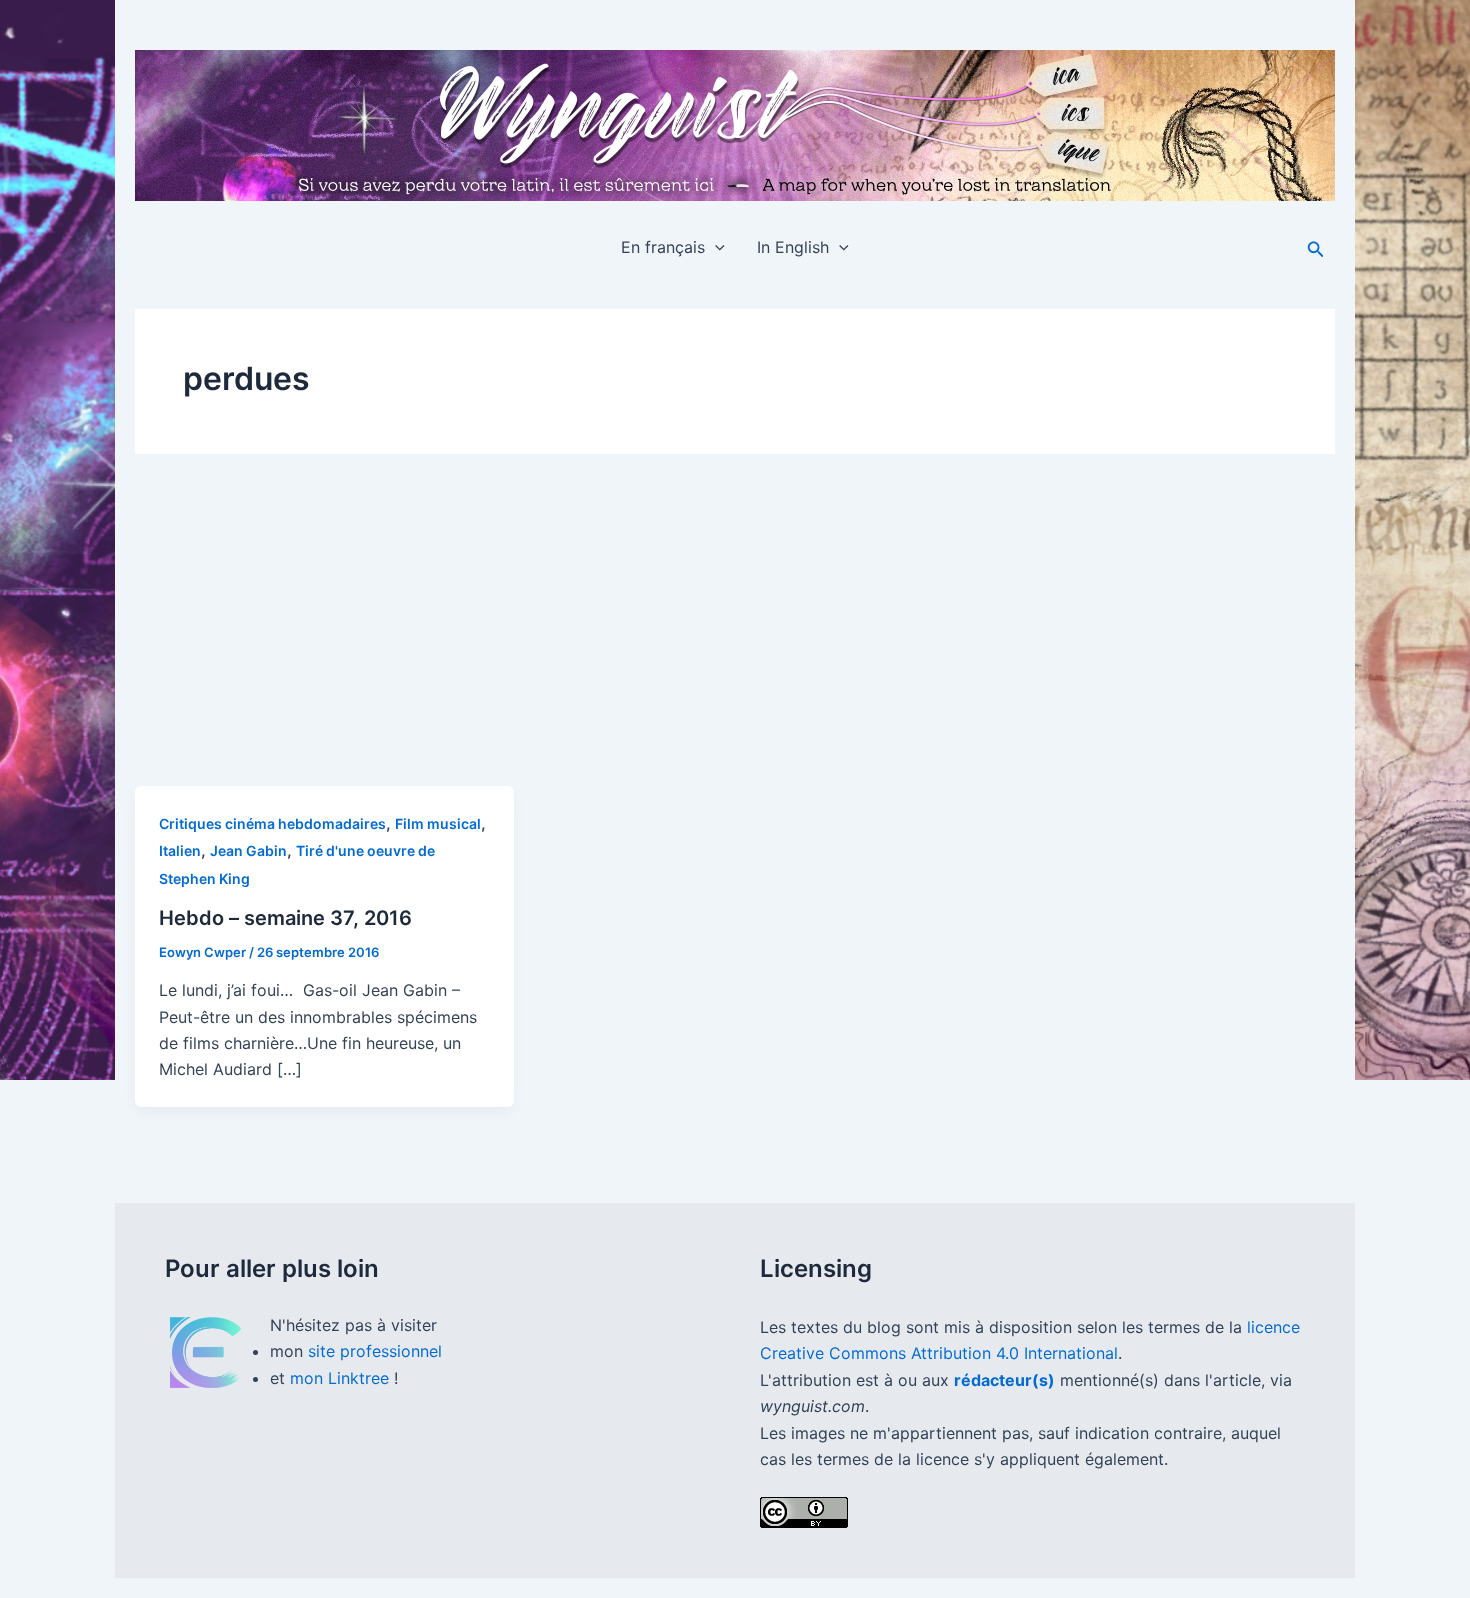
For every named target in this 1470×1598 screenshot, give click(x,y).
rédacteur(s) (1004, 1380)
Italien (180, 850)
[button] (715, 247)
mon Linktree (342, 1378)
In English (793, 247)
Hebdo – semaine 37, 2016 (285, 918)
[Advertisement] (735, 636)
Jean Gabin (248, 850)
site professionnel (375, 1351)
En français (663, 247)
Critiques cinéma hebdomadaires (272, 823)
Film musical (438, 823)
